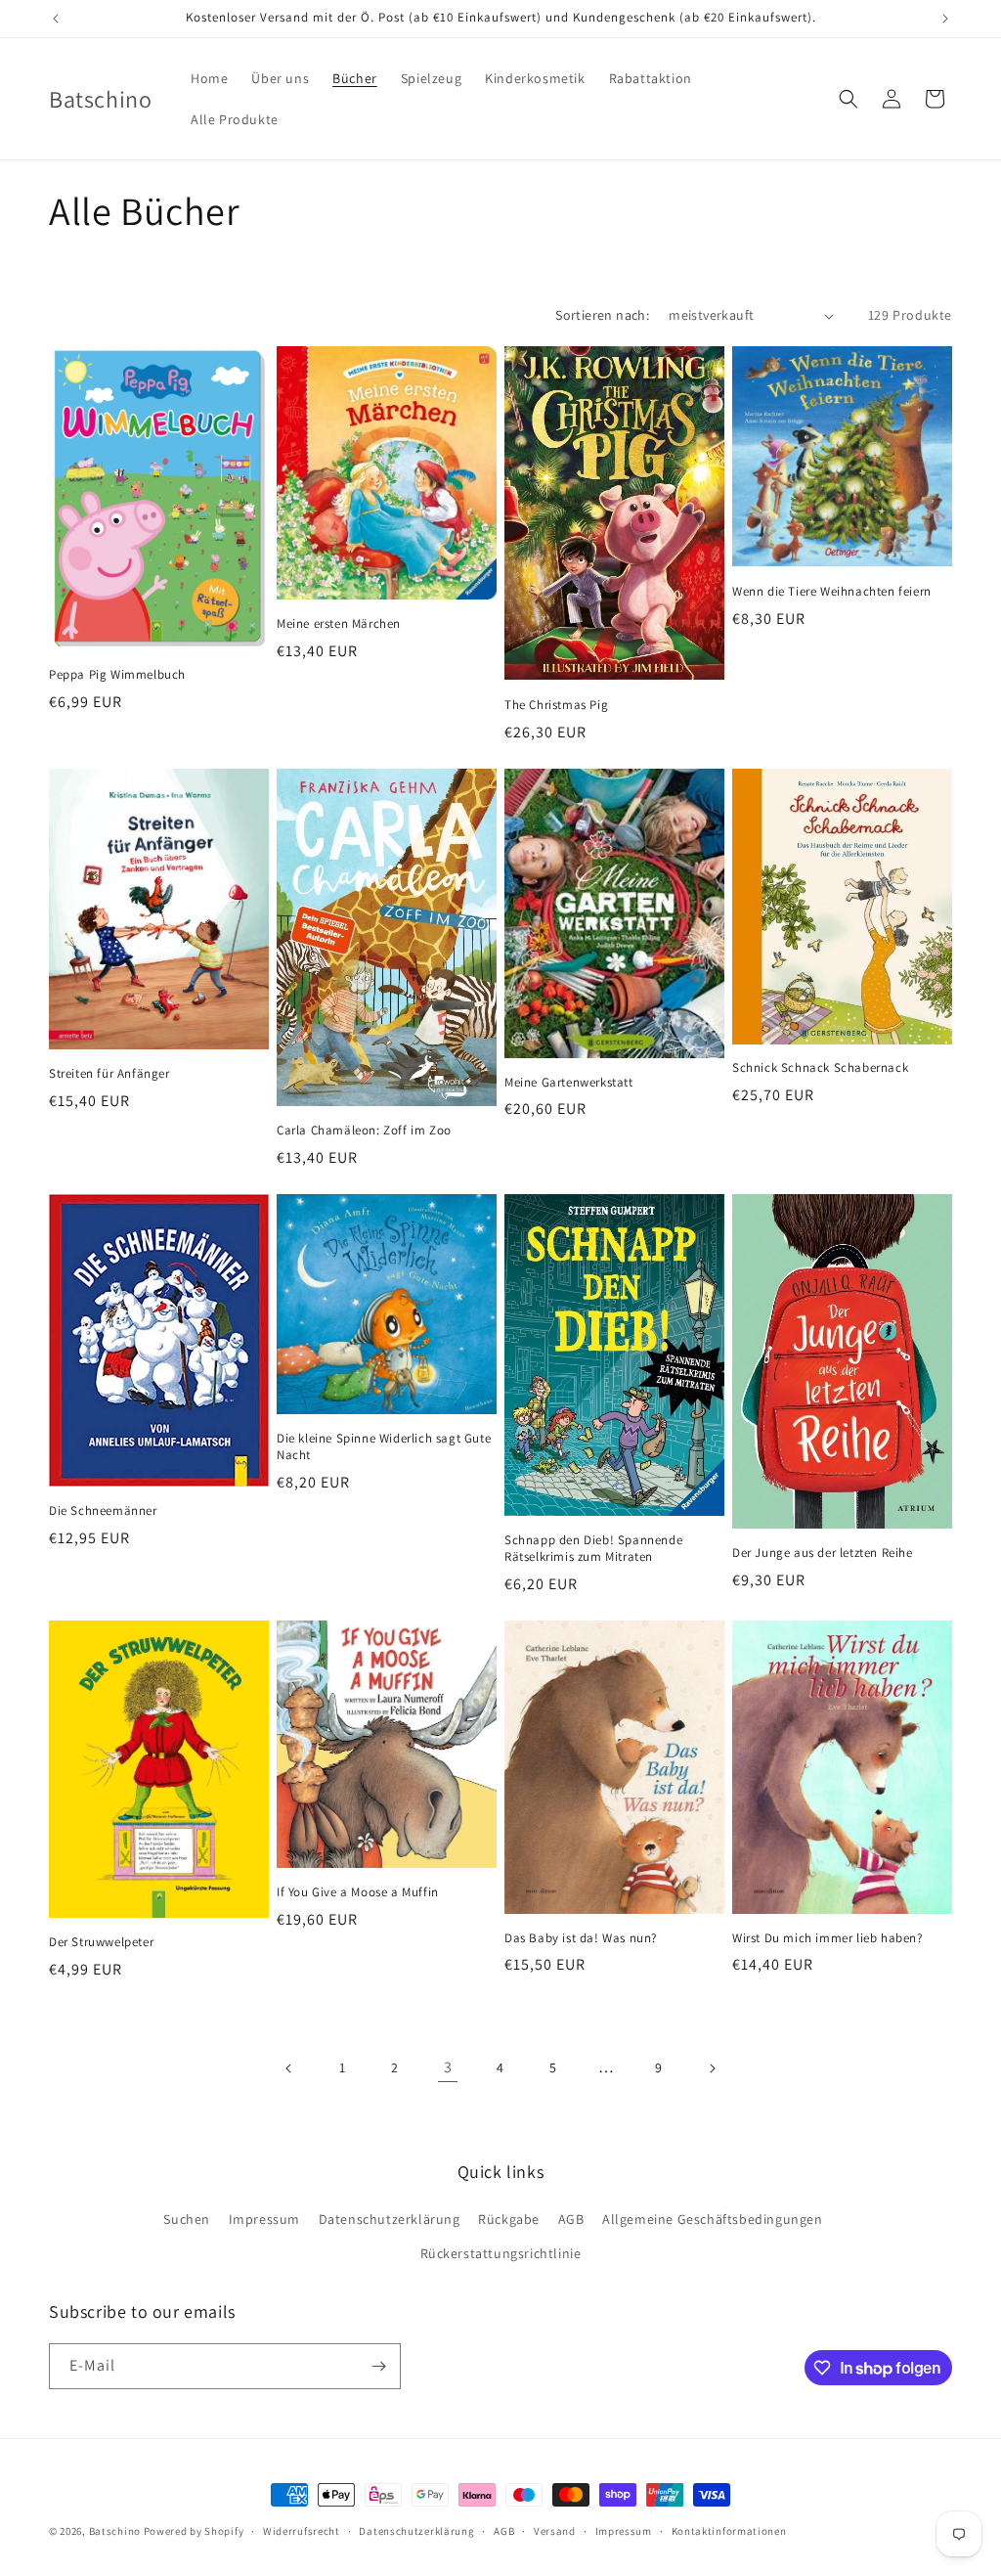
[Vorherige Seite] (289, 2068)
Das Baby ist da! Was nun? (581, 1938)
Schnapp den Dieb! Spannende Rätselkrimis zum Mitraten (593, 1549)
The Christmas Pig (556, 705)
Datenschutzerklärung (390, 2219)
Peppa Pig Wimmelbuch (117, 675)
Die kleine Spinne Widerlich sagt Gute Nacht (384, 1447)
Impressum (264, 2219)
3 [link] (448, 2067)
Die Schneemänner (103, 1511)
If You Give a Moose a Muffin (358, 1892)
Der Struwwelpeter (101, 1942)
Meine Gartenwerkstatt (569, 1083)
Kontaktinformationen (729, 2531)
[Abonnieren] (378, 2366)
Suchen (187, 2219)
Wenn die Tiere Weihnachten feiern (832, 592)
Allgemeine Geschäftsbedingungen (713, 2219)
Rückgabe (509, 2219)
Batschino (115, 2531)
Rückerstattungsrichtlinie (501, 2253)
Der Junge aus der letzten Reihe (823, 1553)
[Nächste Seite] (712, 2068)
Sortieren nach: (602, 315)
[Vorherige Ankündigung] (56, 19)
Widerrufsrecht (302, 2531)
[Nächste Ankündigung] (945, 19)
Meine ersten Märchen (339, 624)
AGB (571, 2219)
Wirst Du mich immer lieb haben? (827, 1938)
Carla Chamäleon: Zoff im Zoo (364, 1131)
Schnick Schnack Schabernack (820, 1068)
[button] (849, 99)
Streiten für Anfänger (109, 1074)
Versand (555, 2531)
